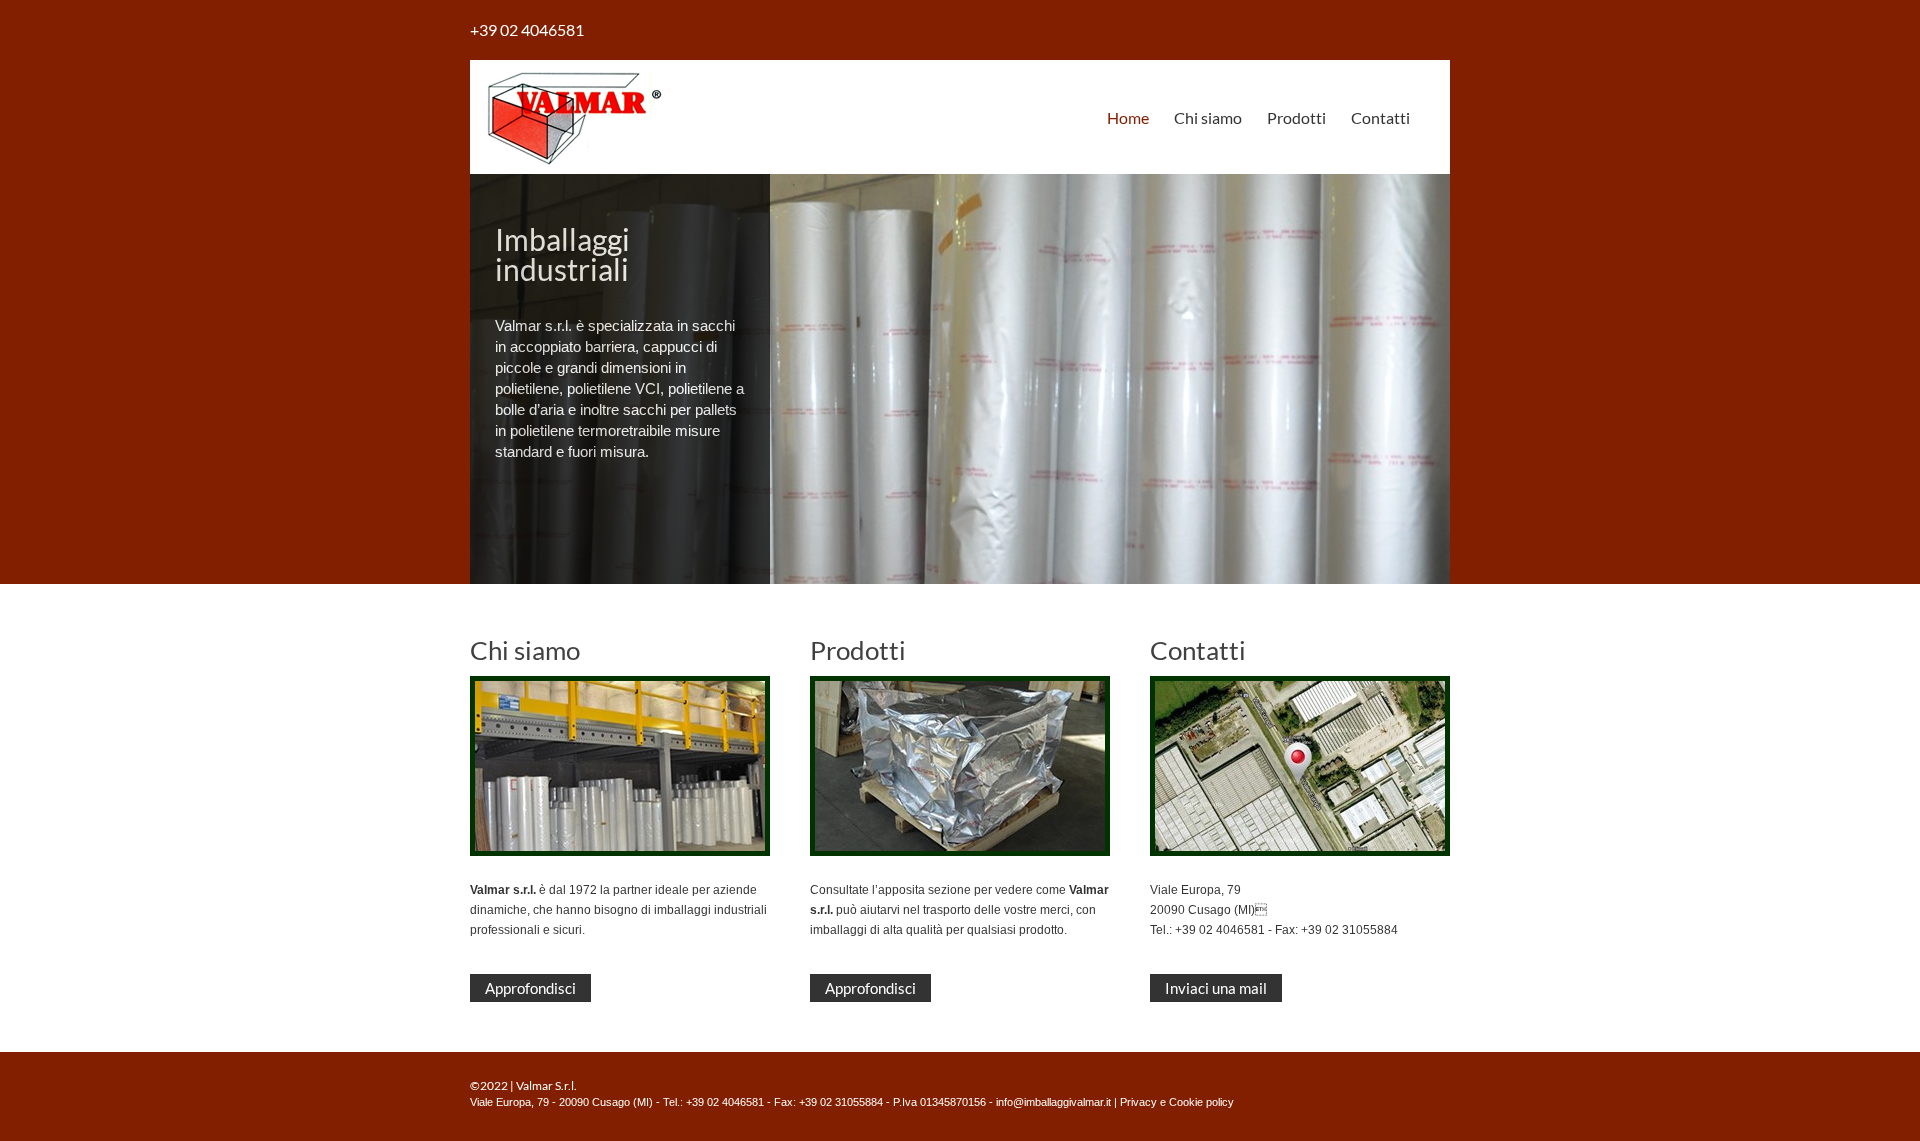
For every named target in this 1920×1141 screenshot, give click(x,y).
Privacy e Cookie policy (1177, 1102)
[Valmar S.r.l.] (574, 170)
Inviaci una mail (1216, 988)
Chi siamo (1208, 117)
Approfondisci (530, 988)
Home (1128, 117)
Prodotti (1296, 117)
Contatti (1380, 117)
